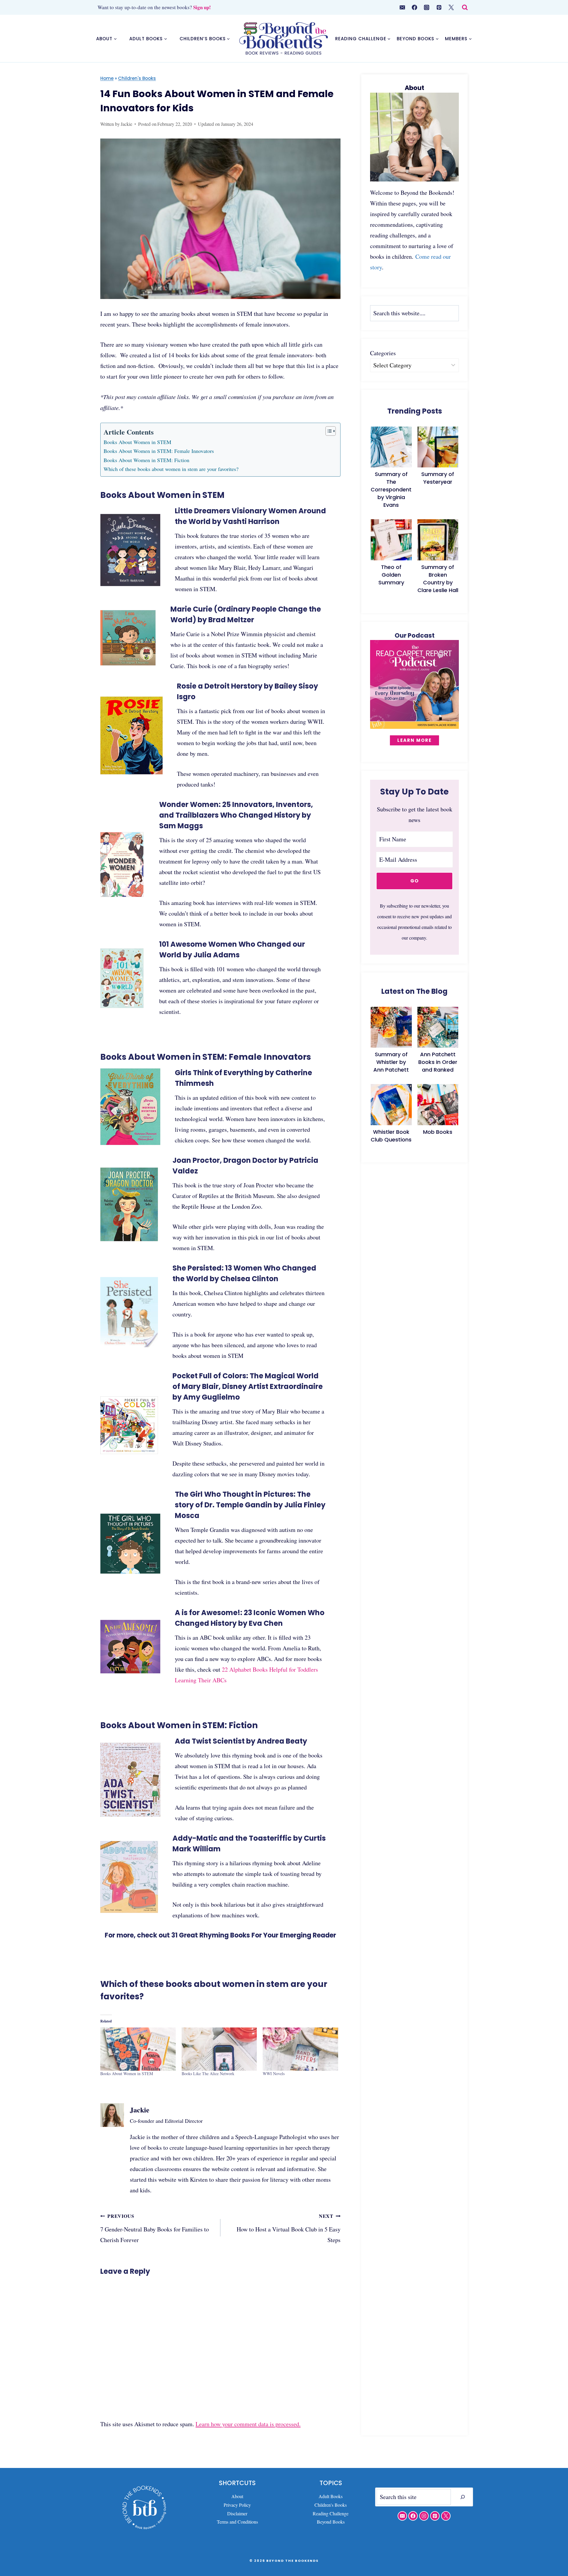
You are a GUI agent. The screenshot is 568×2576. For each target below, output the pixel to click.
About (237, 2496)
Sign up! (202, 7)
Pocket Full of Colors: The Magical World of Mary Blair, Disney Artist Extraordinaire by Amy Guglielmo (248, 1386)
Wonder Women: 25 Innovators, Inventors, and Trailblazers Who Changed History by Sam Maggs (236, 815)
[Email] (402, 7)
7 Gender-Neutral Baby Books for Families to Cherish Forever (155, 2228)
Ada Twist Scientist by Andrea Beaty (241, 1741)
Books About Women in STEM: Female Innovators (159, 451)
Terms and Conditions (237, 2522)
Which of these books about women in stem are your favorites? (171, 469)
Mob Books (438, 1132)
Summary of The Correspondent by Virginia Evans (391, 489)
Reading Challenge (331, 2513)
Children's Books (137, 78)
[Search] (463, 2497)
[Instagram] (427, 7)
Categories (383, 353)
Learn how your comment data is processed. (248, 2424)
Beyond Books (331, 2522)
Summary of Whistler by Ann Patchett (391, 1062)
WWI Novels (274, 2073)
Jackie (126, 124)
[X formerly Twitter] (451, 7)
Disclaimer (237, 2513)
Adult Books (331, 2496)
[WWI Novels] (300, 2049)
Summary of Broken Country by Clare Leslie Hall (438, 579)
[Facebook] (414, 7)
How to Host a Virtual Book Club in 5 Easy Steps (289, 2228)
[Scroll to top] (553, 2546)
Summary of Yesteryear (438, 478)
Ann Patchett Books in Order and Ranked (438, 1062)
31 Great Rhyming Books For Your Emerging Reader (254, 1935)
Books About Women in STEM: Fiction (146, 460)
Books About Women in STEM (137, 442)
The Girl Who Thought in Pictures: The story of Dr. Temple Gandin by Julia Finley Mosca (250, 1505)
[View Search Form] (465, 8)
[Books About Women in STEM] (138, 2049)
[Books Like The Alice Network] (219, 2049)
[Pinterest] (439, 7)
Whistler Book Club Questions (391, 1136)
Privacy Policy (237, 2505)
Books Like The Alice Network (208, 2073)
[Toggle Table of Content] (328, 431)
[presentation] (391, 447)
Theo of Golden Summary (391, 575)
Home (107, 78)
